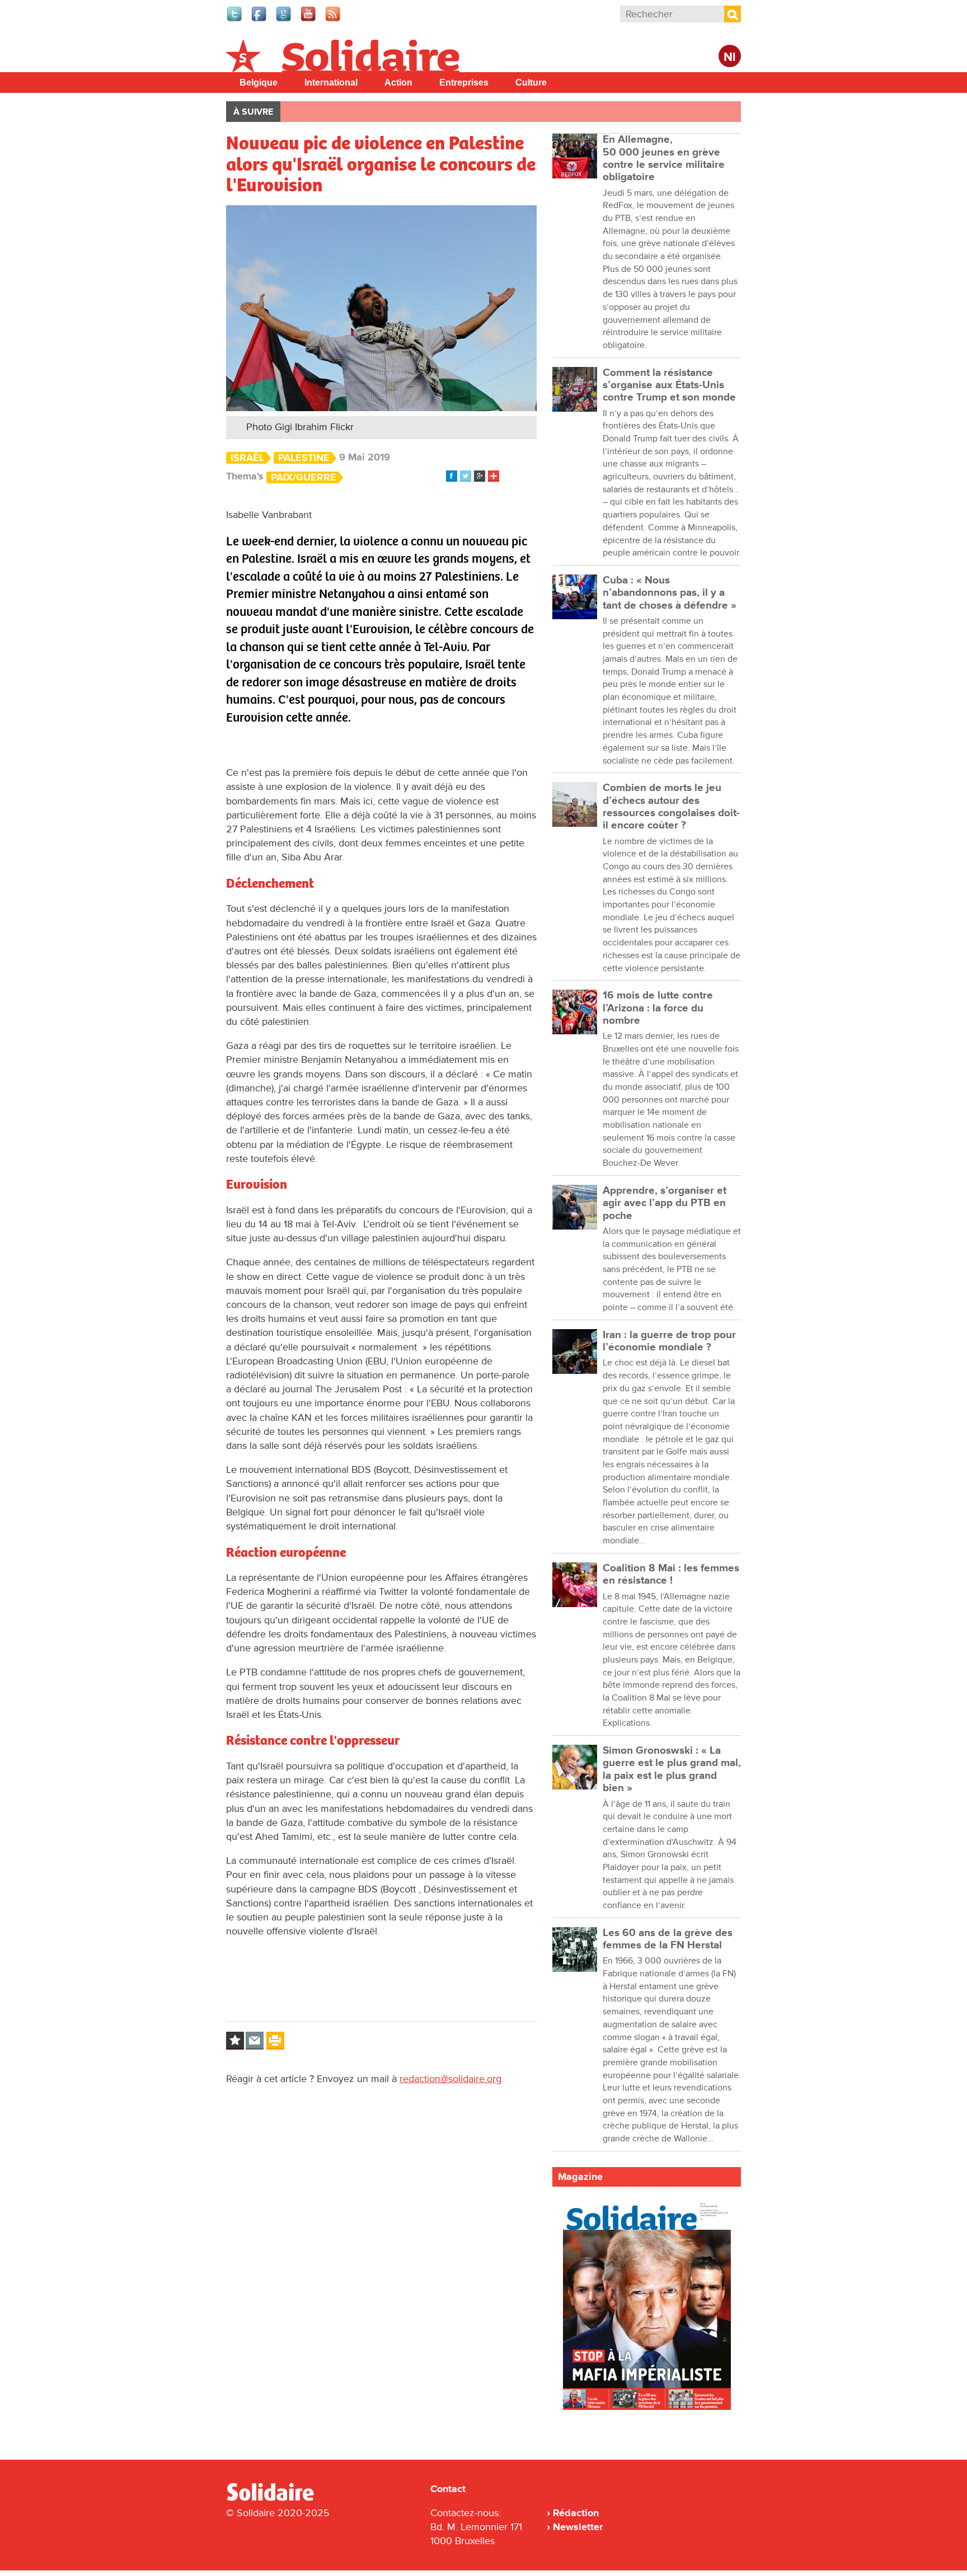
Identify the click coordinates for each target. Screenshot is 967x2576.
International (331, 83)
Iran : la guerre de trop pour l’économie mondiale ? (669, 1341)
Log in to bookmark (235, 2041)
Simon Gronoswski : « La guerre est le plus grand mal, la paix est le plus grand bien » (672, 1769)
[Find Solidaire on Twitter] (235, 20)
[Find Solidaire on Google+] (284, 20)
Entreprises (464, 83)
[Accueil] (275, 2499)
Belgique (259, 83)
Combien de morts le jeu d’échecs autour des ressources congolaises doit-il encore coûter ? (671, 807)
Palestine (304, 458)
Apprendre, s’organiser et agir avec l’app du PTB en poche (665, 1203)
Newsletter (578, 2527)
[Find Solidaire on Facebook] (260, 20)
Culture (531, 83)
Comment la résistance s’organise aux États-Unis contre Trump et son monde (669, 385)
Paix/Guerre (304, 477)
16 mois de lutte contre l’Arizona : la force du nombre (658, 1008)
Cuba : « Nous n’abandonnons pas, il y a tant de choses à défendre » (670, 593)
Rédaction (576, 2513)
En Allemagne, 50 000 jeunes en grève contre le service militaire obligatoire (664, 158)
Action (398, 83)
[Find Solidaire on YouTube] (309, 20)
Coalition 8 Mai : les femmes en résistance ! (671, 1574)
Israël (247, 458)
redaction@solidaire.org (450, 2079)
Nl (730, 57)
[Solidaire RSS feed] (334, 20)
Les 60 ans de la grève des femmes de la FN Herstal (668, 1939)
